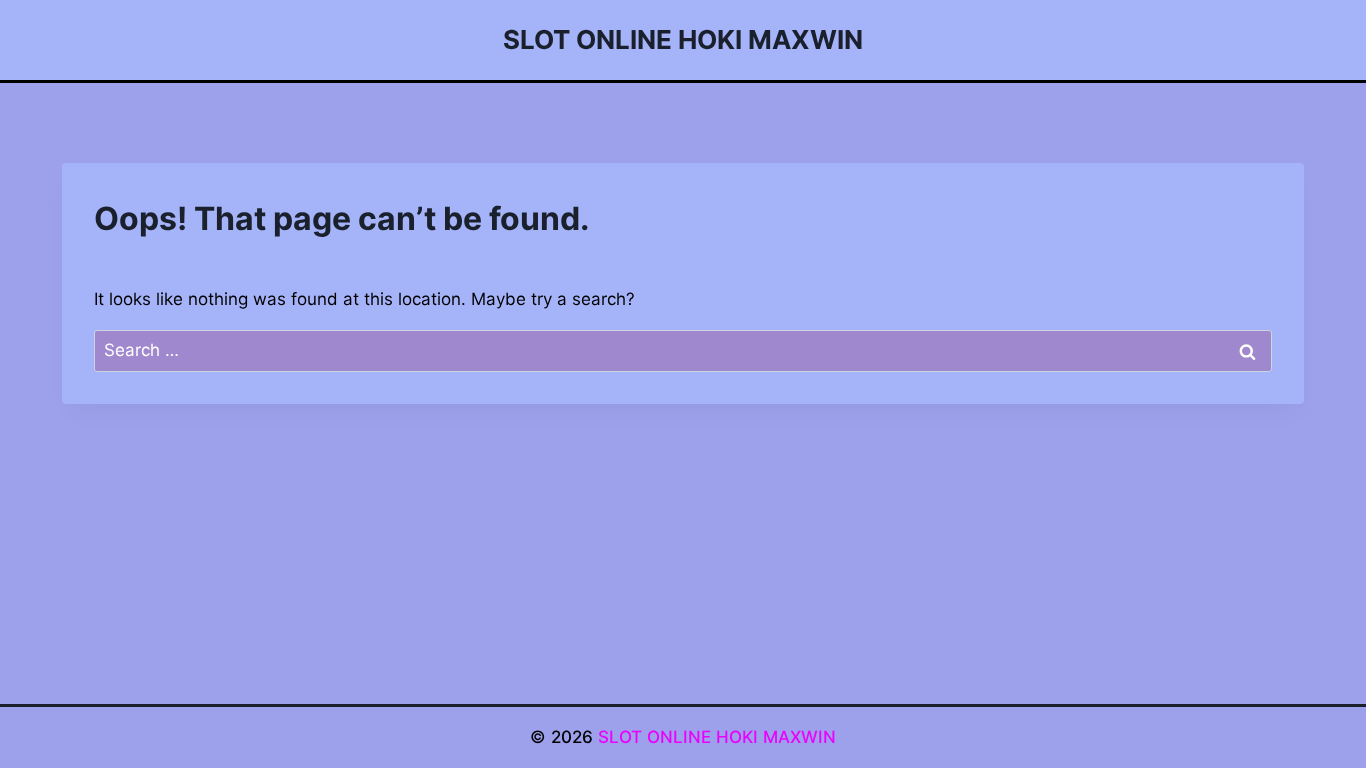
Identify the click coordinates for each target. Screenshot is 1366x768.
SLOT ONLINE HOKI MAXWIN (717, 737)
